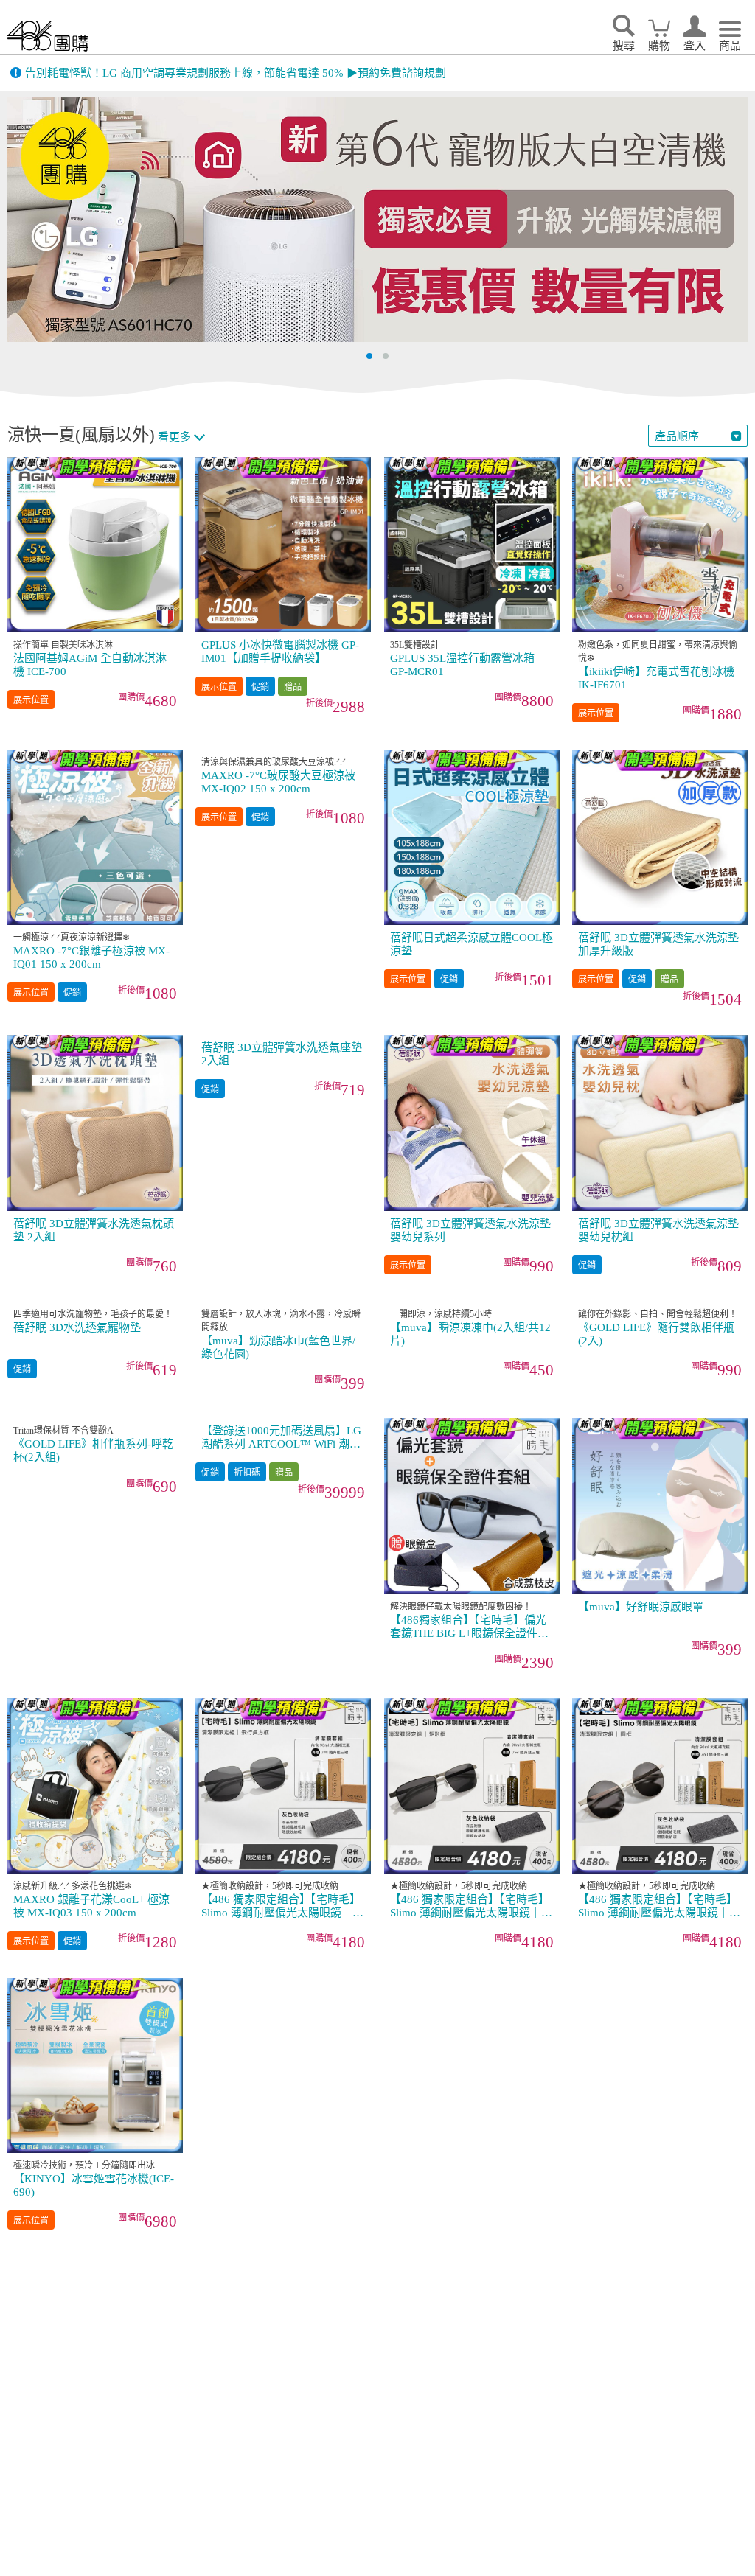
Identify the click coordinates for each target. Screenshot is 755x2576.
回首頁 (48, 36)
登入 (695, 46)
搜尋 (624, 46)
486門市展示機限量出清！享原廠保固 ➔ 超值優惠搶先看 (163, 73)
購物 (659, 46)
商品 (730, 46)
